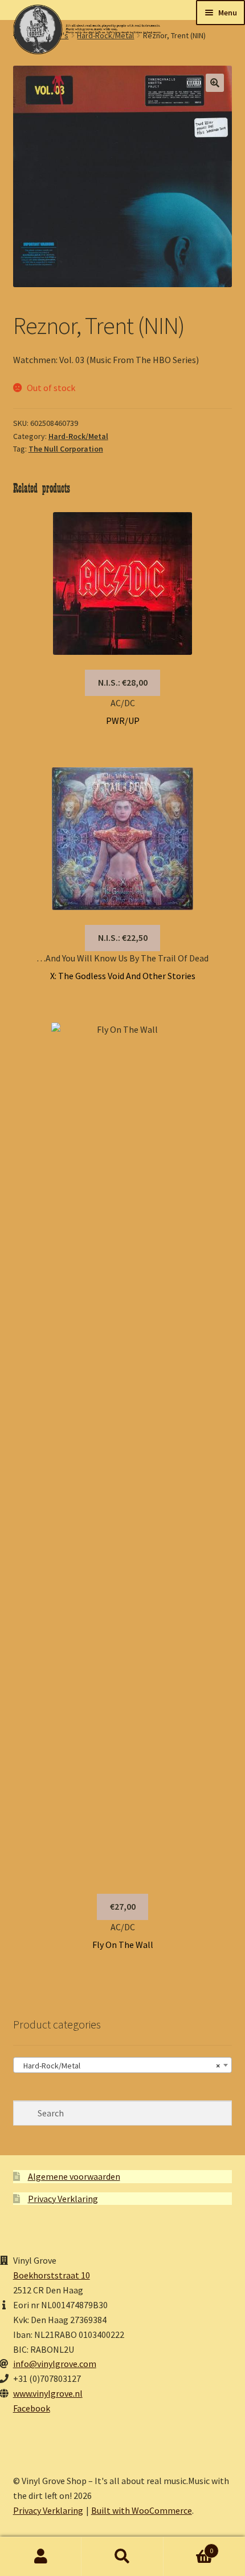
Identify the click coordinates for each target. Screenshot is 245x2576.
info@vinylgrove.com (55, 2364)
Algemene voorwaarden (74, 2176)
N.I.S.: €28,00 (123, 682)
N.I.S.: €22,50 (123, 937)
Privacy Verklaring (63, 2199)
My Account (41, 2557)
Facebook (32, 2408)
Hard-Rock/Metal (78, 436)
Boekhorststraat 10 (52, 2275)
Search (122, 2557)
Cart (189, 2547)
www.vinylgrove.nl (48, 2393)
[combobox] (123, 2065)
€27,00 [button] (123, 1906)
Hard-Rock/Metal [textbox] (119, 2066)
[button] (215, 83)
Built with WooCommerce (142, 2510)
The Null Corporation (66, 449)
